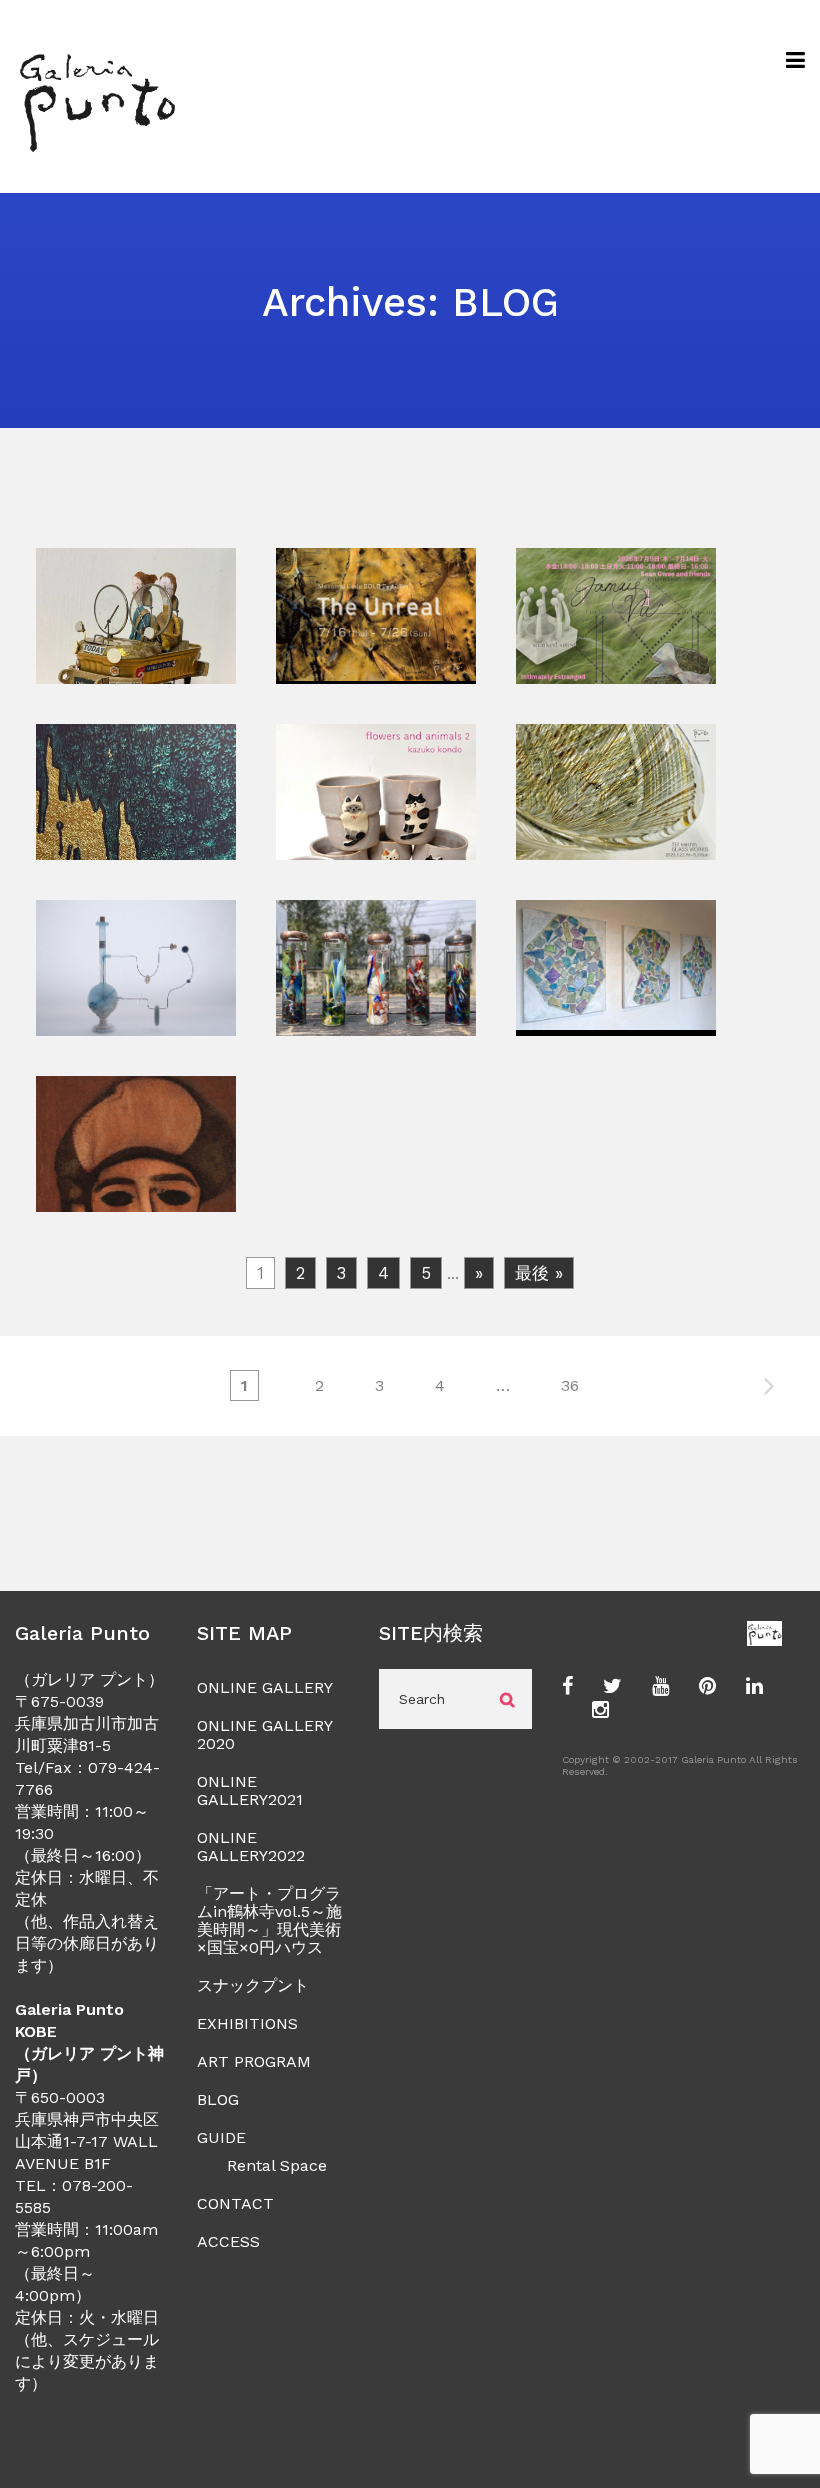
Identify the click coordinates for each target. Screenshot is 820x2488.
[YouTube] (660, 1687)
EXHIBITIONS (247, 2023)
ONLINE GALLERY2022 (251, 1846)
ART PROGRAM (254, 2061)
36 (570, 1385)
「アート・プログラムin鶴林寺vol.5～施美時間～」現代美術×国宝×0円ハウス (269, 1920)
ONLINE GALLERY (265, 1687)
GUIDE (221, 2137)
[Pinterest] (707, 1687)
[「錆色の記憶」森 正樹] (136, 672)
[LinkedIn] (754, 1687)
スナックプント (253, 1985)
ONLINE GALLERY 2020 (264, 1734)
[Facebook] (567, 1687)
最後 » (539, 1273)
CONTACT (235, 2203)
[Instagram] (600, 1711)
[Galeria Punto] (96, 96)
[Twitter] (612, 1687)
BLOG (218, 2099)
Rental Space (277, 2165)
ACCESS (228, 2241)
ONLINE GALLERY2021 (250, 1790)
